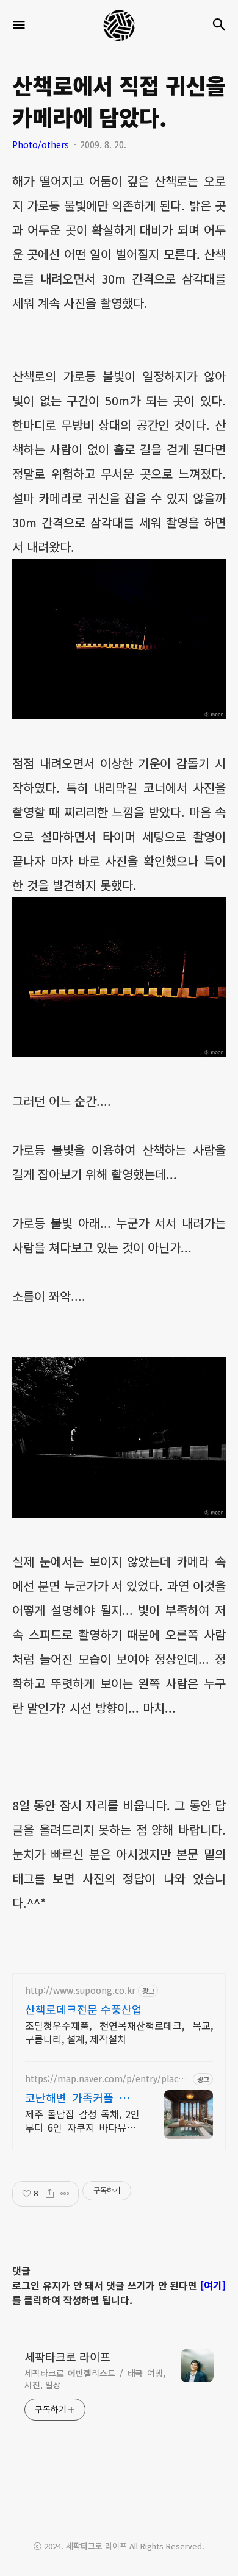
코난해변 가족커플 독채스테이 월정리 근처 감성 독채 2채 (82, 2097)
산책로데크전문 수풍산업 (84, 2009)
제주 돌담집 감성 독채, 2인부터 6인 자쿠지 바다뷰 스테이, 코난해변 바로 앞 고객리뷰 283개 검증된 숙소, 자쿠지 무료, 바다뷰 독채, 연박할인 (82, 2120)
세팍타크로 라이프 (67, 2357)
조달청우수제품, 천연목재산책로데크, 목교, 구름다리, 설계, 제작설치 (119, 2032)
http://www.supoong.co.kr (80, 1990)
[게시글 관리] (65, 2194)
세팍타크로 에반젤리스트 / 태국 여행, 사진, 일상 (95, 2379)
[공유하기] (50, 2194)
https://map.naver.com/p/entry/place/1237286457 (106, 2079)
